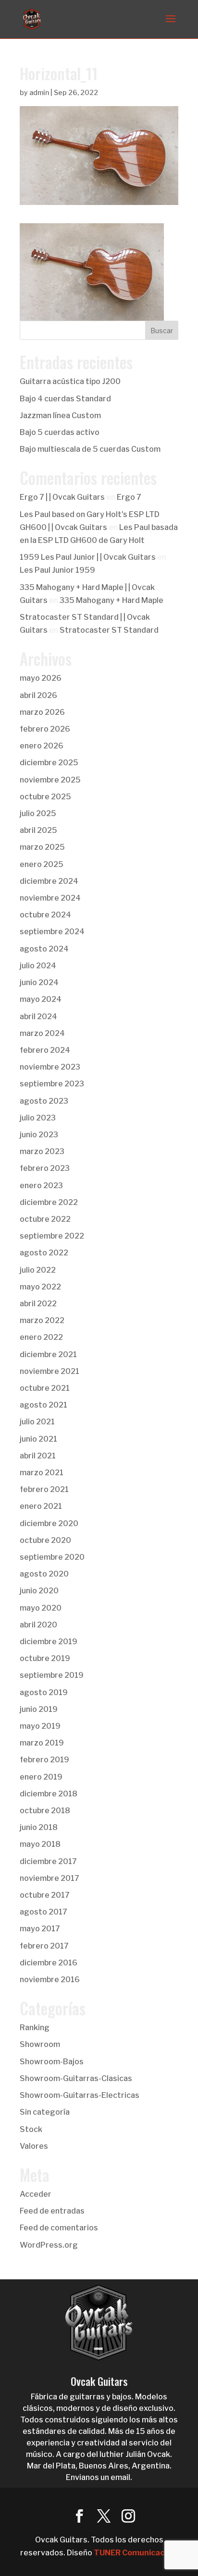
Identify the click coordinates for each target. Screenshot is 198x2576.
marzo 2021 (42, 1473)
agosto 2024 (44, 949)
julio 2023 (38, 1118)
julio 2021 (37, 1422)
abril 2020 (38, 1625)
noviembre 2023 (50, 1067)
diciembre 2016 (49, 1963)
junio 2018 (39, 1827)
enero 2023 (41, 1186)
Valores (34, 2146)
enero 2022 (41, 1337)
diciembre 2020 (49, 1523)
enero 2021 (41, 1506)
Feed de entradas (52, 2211)
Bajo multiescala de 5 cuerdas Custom (90, 449)
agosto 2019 (44, 1692)
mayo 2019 (40, 1726)
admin (39, 92)
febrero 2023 (45, 1168)
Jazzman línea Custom (60, 415)
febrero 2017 (44, 1946)
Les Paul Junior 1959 (57, 570)
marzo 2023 (42, 1151)
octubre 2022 (45, 1219)
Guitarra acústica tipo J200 (70, 381)
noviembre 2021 (49, 1371)
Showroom (40, 2044)
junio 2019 (39, 1709)
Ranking (35, 2028)
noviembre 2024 (50, 898)
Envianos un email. (99, 2477)
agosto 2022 (44, 1253)
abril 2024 (38, 1017)
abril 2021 (38, 1456)
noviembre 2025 (50, 780)
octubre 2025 (45, 797)
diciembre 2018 (49, 1794)
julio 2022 (38, 1270)
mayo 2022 (40, 1287)
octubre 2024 (45, 915)
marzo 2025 (42, 847)
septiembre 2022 (52, 1236)
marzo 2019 (42, 1743)
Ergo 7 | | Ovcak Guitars (62, 497)
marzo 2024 (42, 1033)
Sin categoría (45, 2112)
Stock (31, 2129)
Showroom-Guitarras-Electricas (80, 2095)
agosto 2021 (43, 1405)
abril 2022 (38, 1304)
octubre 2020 (45, 1540)
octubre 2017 (45, 1895)
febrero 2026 (45, 729)
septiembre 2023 (52, 1084)
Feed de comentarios (59, 2228)
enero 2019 (41, 1777)
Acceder (36, 2194)
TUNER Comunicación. (136, 2553)
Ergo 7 (129, 497)
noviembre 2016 (50, 1980)
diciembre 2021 (48, 1354)
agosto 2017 (43, 1912)
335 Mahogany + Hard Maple (111, 600)
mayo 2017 (40, 1929)
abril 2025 (38, 830)
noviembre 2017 (49, 1878)
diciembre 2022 (49, 1202)
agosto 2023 (44, 1101)
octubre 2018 (45, 1811)
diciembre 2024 (49, 881)
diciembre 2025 (49, 763)
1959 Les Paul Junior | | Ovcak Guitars (88, 557)
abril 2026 (38, 695)
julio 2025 (38, 813)
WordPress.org (49, 2245)
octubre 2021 (45, 1388)
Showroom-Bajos (52, 2062)
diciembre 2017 (48, 1861)
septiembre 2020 (52, 1557)
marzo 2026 (42, 712)
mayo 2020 (41, 1608)
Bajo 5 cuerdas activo (60, 432)
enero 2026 (42, 746)
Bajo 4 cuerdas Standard (65, 399)
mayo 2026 (41, 678)
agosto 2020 (44, 1574)
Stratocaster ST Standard (109, 630)
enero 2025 (42, 864)
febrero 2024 (45, 1050)
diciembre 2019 (49, 1642)
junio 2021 (38, 1439)
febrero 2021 (44, 1489)
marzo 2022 (42, 1320)
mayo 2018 (40, 1844)
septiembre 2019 (52, 1675)
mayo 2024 (41, 999)
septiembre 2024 (52, 932)
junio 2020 (39, 1591)
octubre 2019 (45, 1658)
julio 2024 (38, 966)
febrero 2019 (44, 1760)
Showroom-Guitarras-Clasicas (76, 2078)
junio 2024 (39, 982)
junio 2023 (39, 1135)
